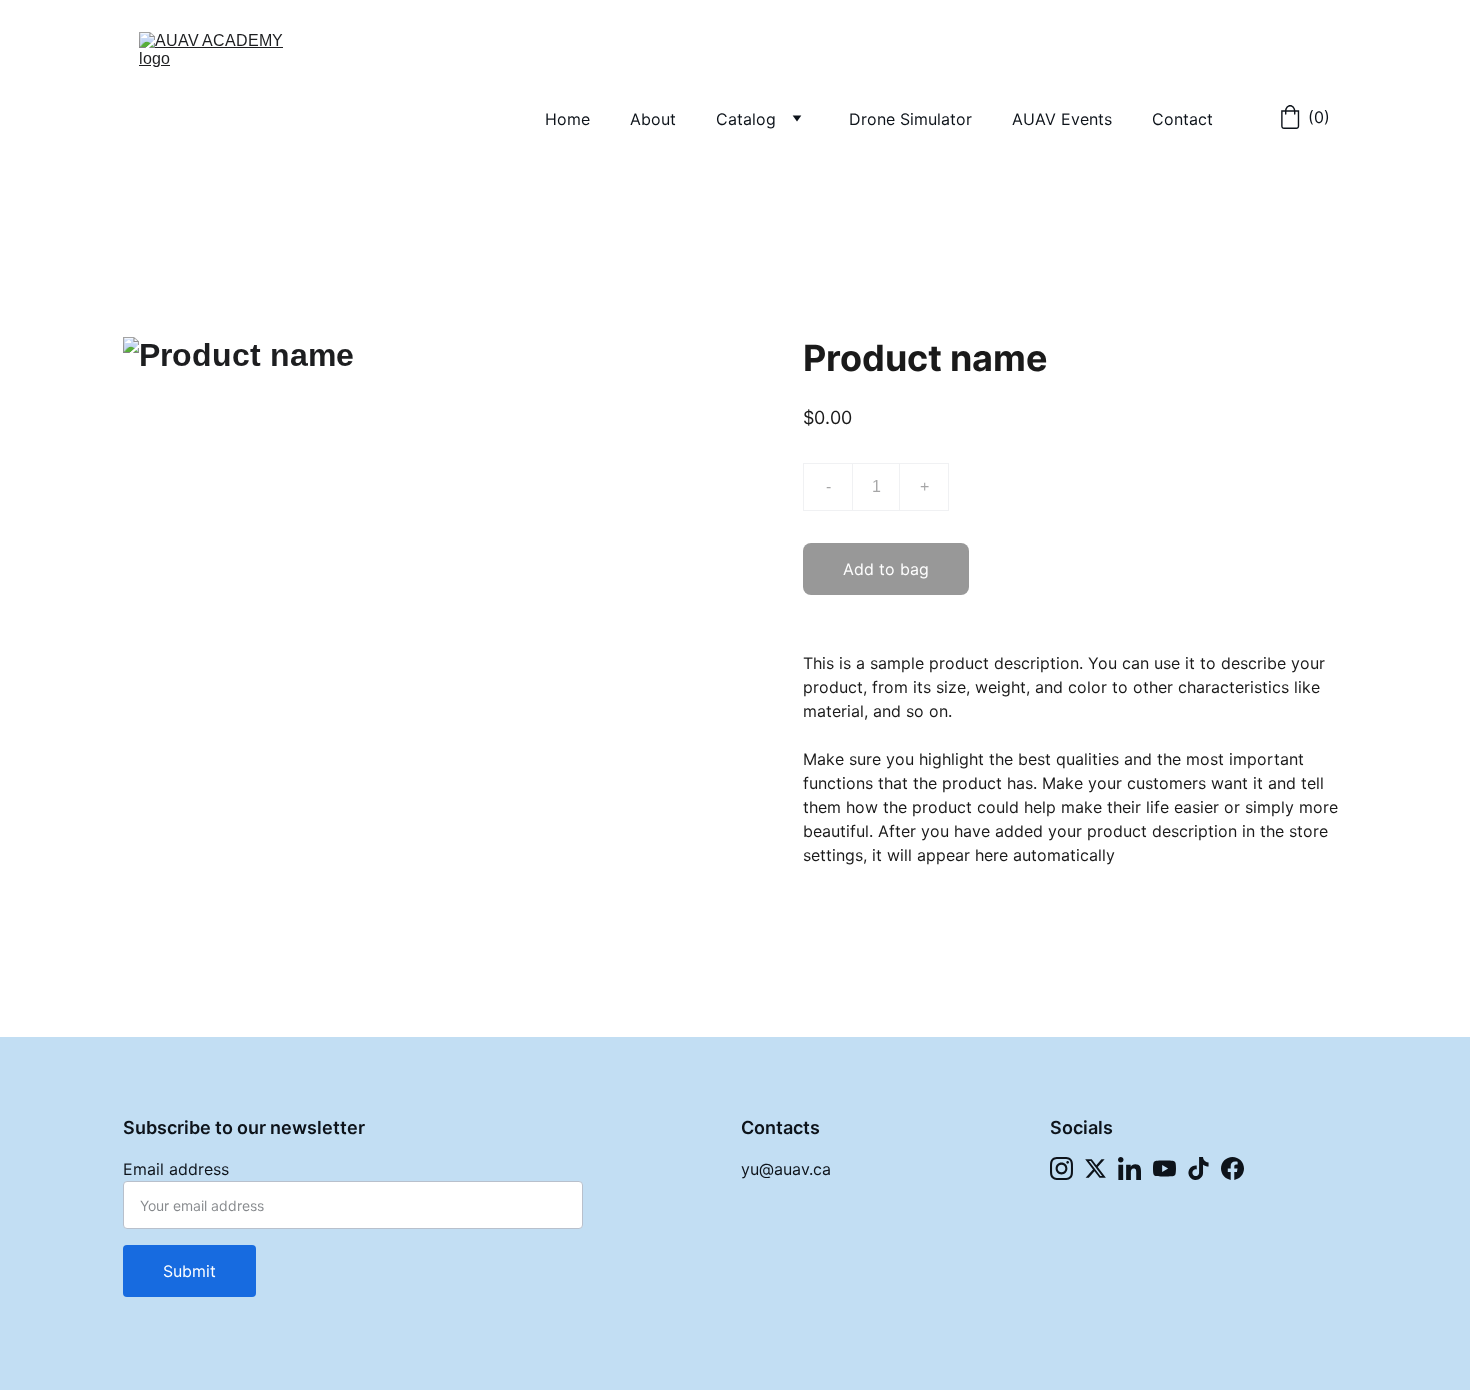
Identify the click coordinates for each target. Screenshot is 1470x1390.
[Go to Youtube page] (1164, 1168)
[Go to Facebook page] (1232, 1168)
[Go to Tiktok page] (1198, 1168)
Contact (1182, 119)
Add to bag (886, 569)
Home (567, 119)
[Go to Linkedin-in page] (1129, 1168)
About (653, 119)
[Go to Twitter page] (1095, 1168)
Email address (176, 1169)
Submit (189, 1271)
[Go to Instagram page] (1061, 1168)
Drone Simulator (910, 119)
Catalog (746, 119)
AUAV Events (1062, 119)
